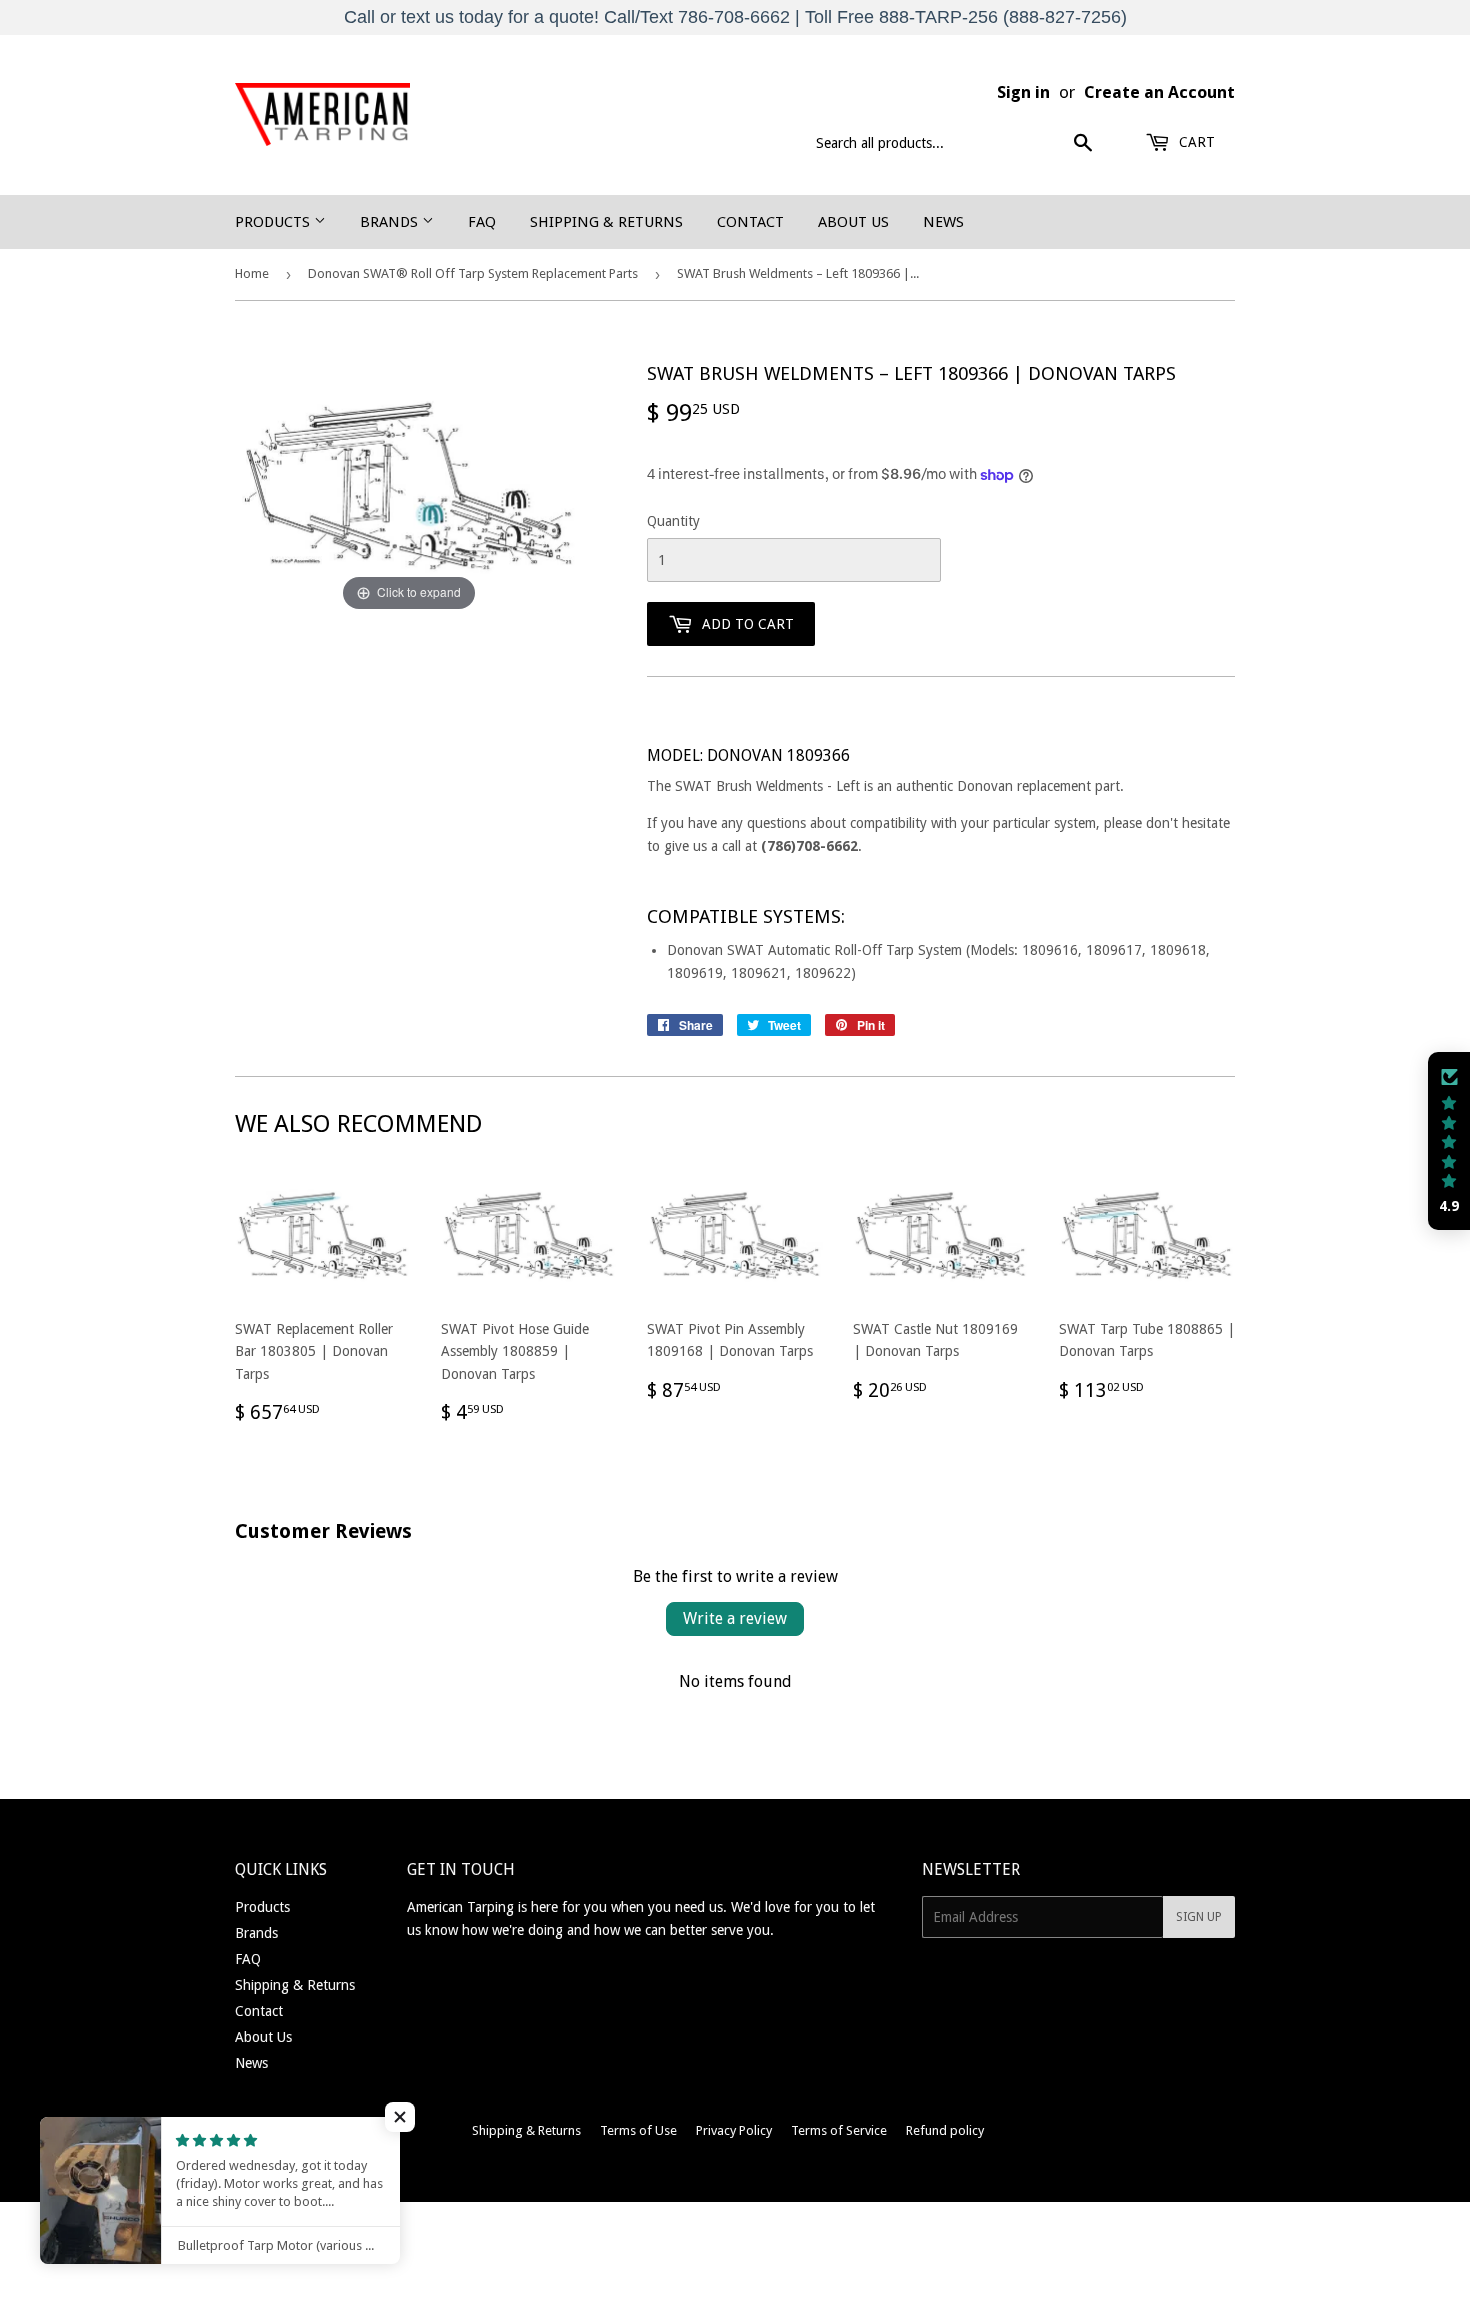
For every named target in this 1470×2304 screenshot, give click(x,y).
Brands (391, 222)
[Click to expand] (409, 488)
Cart (1195, 142)
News (943, 222)
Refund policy (945, 2130)
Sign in (1023, 92)
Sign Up (1199, 1917)
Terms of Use (638, 2130)
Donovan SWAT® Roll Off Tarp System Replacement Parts (473, 273)
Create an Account (1159, 92)
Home (252, 273)
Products (274, 222)
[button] (1449, 1141)
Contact (750, 222)
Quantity (673, 521)
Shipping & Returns (606, 222)
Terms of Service (839, 2130)
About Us (853, 222)
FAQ (482, 222)
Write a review (735, 1618)
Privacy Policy (734, 2130)
